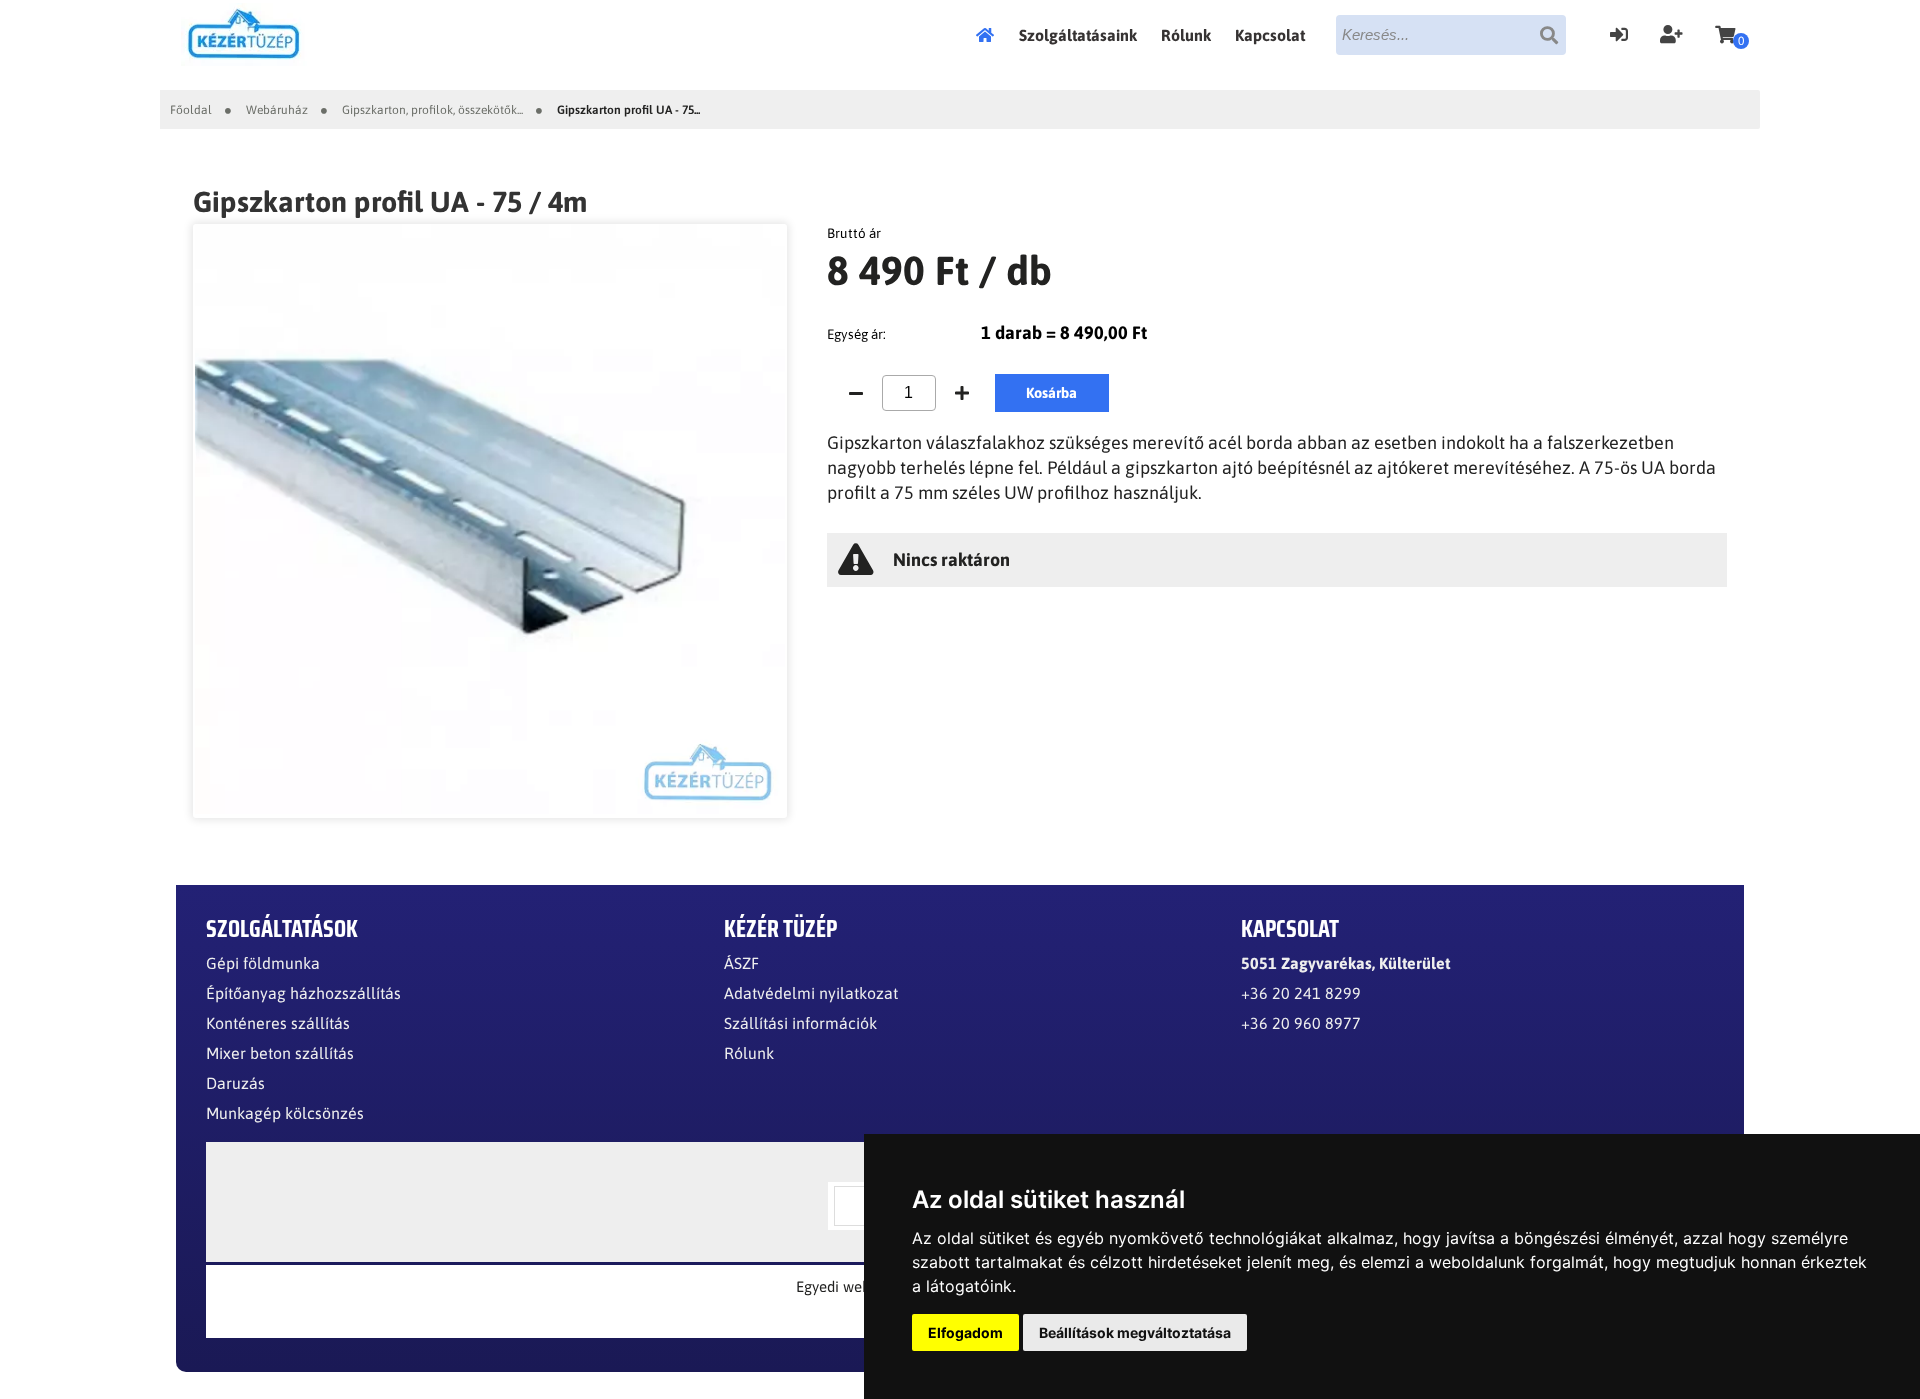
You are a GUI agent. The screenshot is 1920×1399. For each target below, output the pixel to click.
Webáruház (277, 110)
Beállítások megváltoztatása (1135, 1332)
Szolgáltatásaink (1078, 35)
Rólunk (1186, 35)
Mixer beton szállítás (280, 1053)
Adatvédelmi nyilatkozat (811, 993)
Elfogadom (965, 1332)
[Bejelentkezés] (1619, 32)
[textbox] (1451, 35)
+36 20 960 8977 (1301, 1023)
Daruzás (235, 1083)
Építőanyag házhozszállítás (303, 993)
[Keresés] (1549, 35)
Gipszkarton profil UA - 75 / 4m (390, 201)
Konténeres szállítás (278, 1023)
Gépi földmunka (263, 963)
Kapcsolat (1270, 35)
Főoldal (991, 35)
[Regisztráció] (1671, 32)
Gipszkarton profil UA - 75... (628, 110)
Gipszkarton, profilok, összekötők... (432, 110)
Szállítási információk (800, 1023)
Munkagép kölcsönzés (285, 1113)
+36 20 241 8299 (1301, 993)
